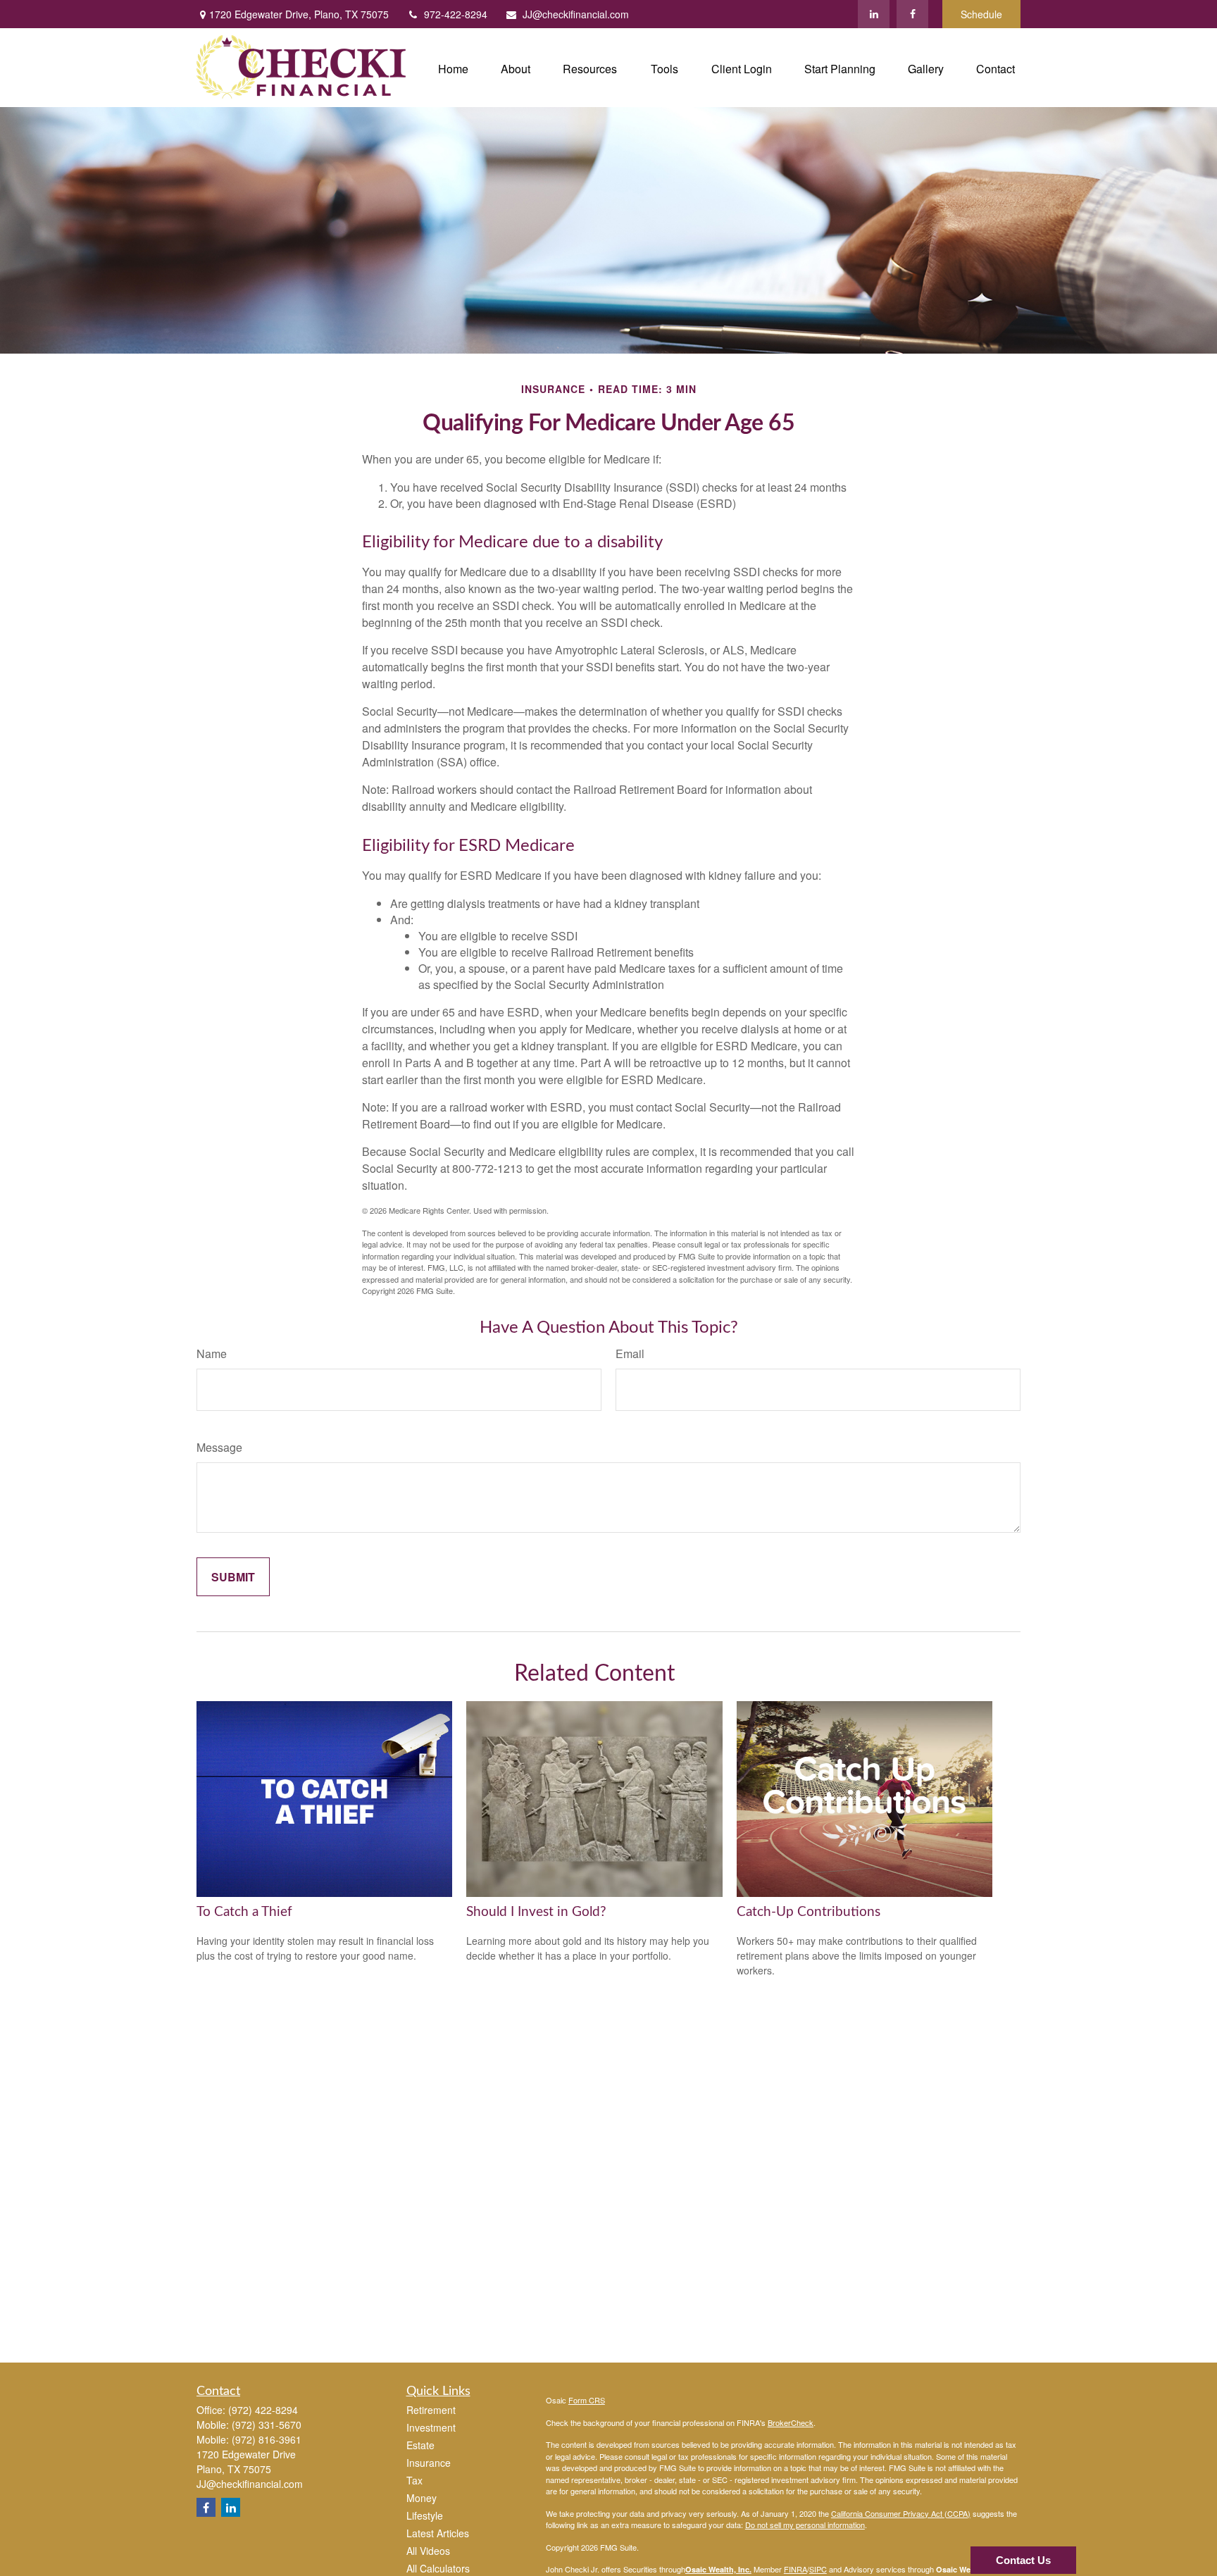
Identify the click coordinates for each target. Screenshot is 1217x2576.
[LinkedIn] (874, 14)
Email (630, 1354)
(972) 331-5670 (267, 2425)
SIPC (818, 2569)
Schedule (981, 14)
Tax (414, 2480)
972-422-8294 (456, 14)
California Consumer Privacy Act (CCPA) (901, 2513)
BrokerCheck (791, 2422)
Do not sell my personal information (805, 2525)
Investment (431, 2427)
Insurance (429, 2463)
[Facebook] (912, 14)
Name (212, 1354)
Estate (420, 2445)
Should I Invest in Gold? (536, 1912)
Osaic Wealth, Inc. (718, 2569)
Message (219, 1447)
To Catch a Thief (244, 1912)
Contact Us (1023, 2560)
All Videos (428, 2551)
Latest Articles (438, 2533)
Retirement (431, 2410)
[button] (453, 67)
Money (422, 2498)
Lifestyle (425, 2515)
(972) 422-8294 (263, 2410)
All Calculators (438, 2568)
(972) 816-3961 (267, 2439)
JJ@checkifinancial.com (576, 14)
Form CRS (587, 2400)
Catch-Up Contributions (809, 1912)
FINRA (795, 2569)
